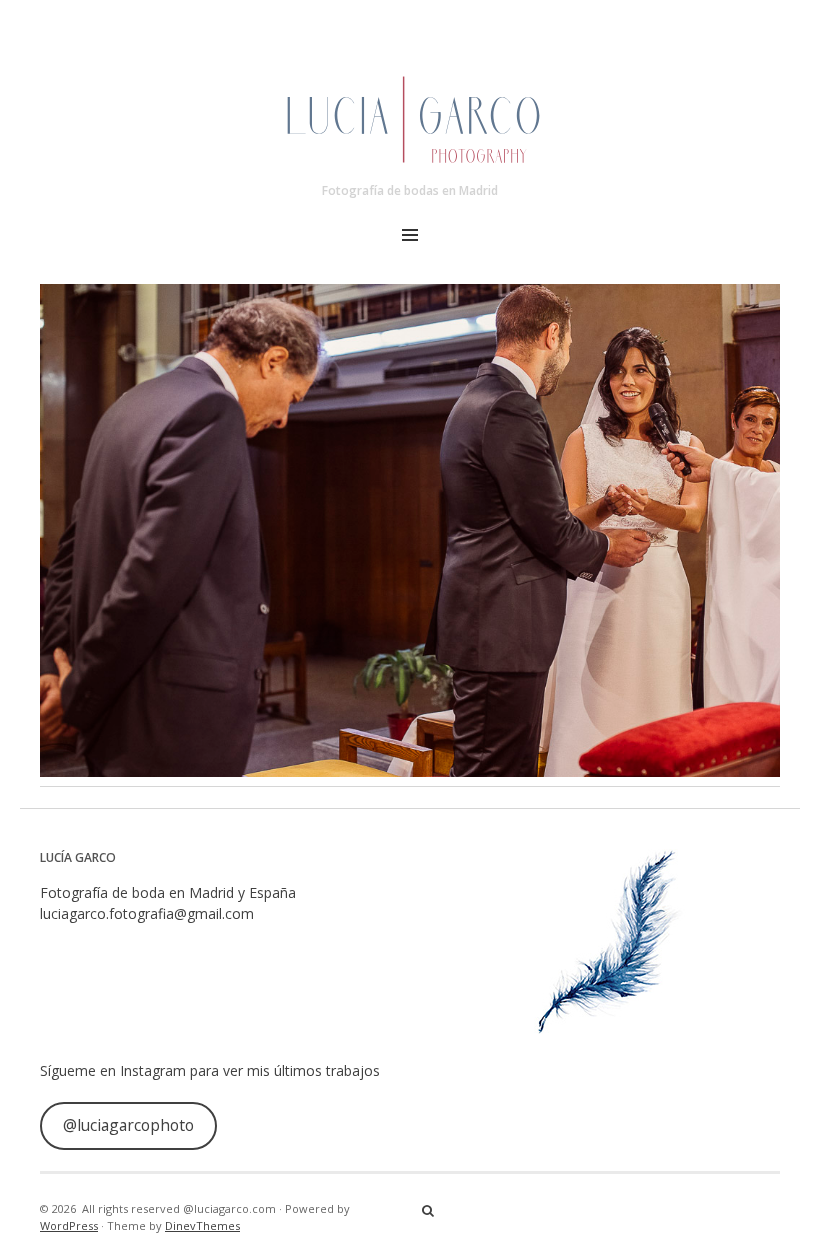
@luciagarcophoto (128, 1125)
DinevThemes (202, 1225)
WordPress (69, 1225)
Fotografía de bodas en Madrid (410, 190)
